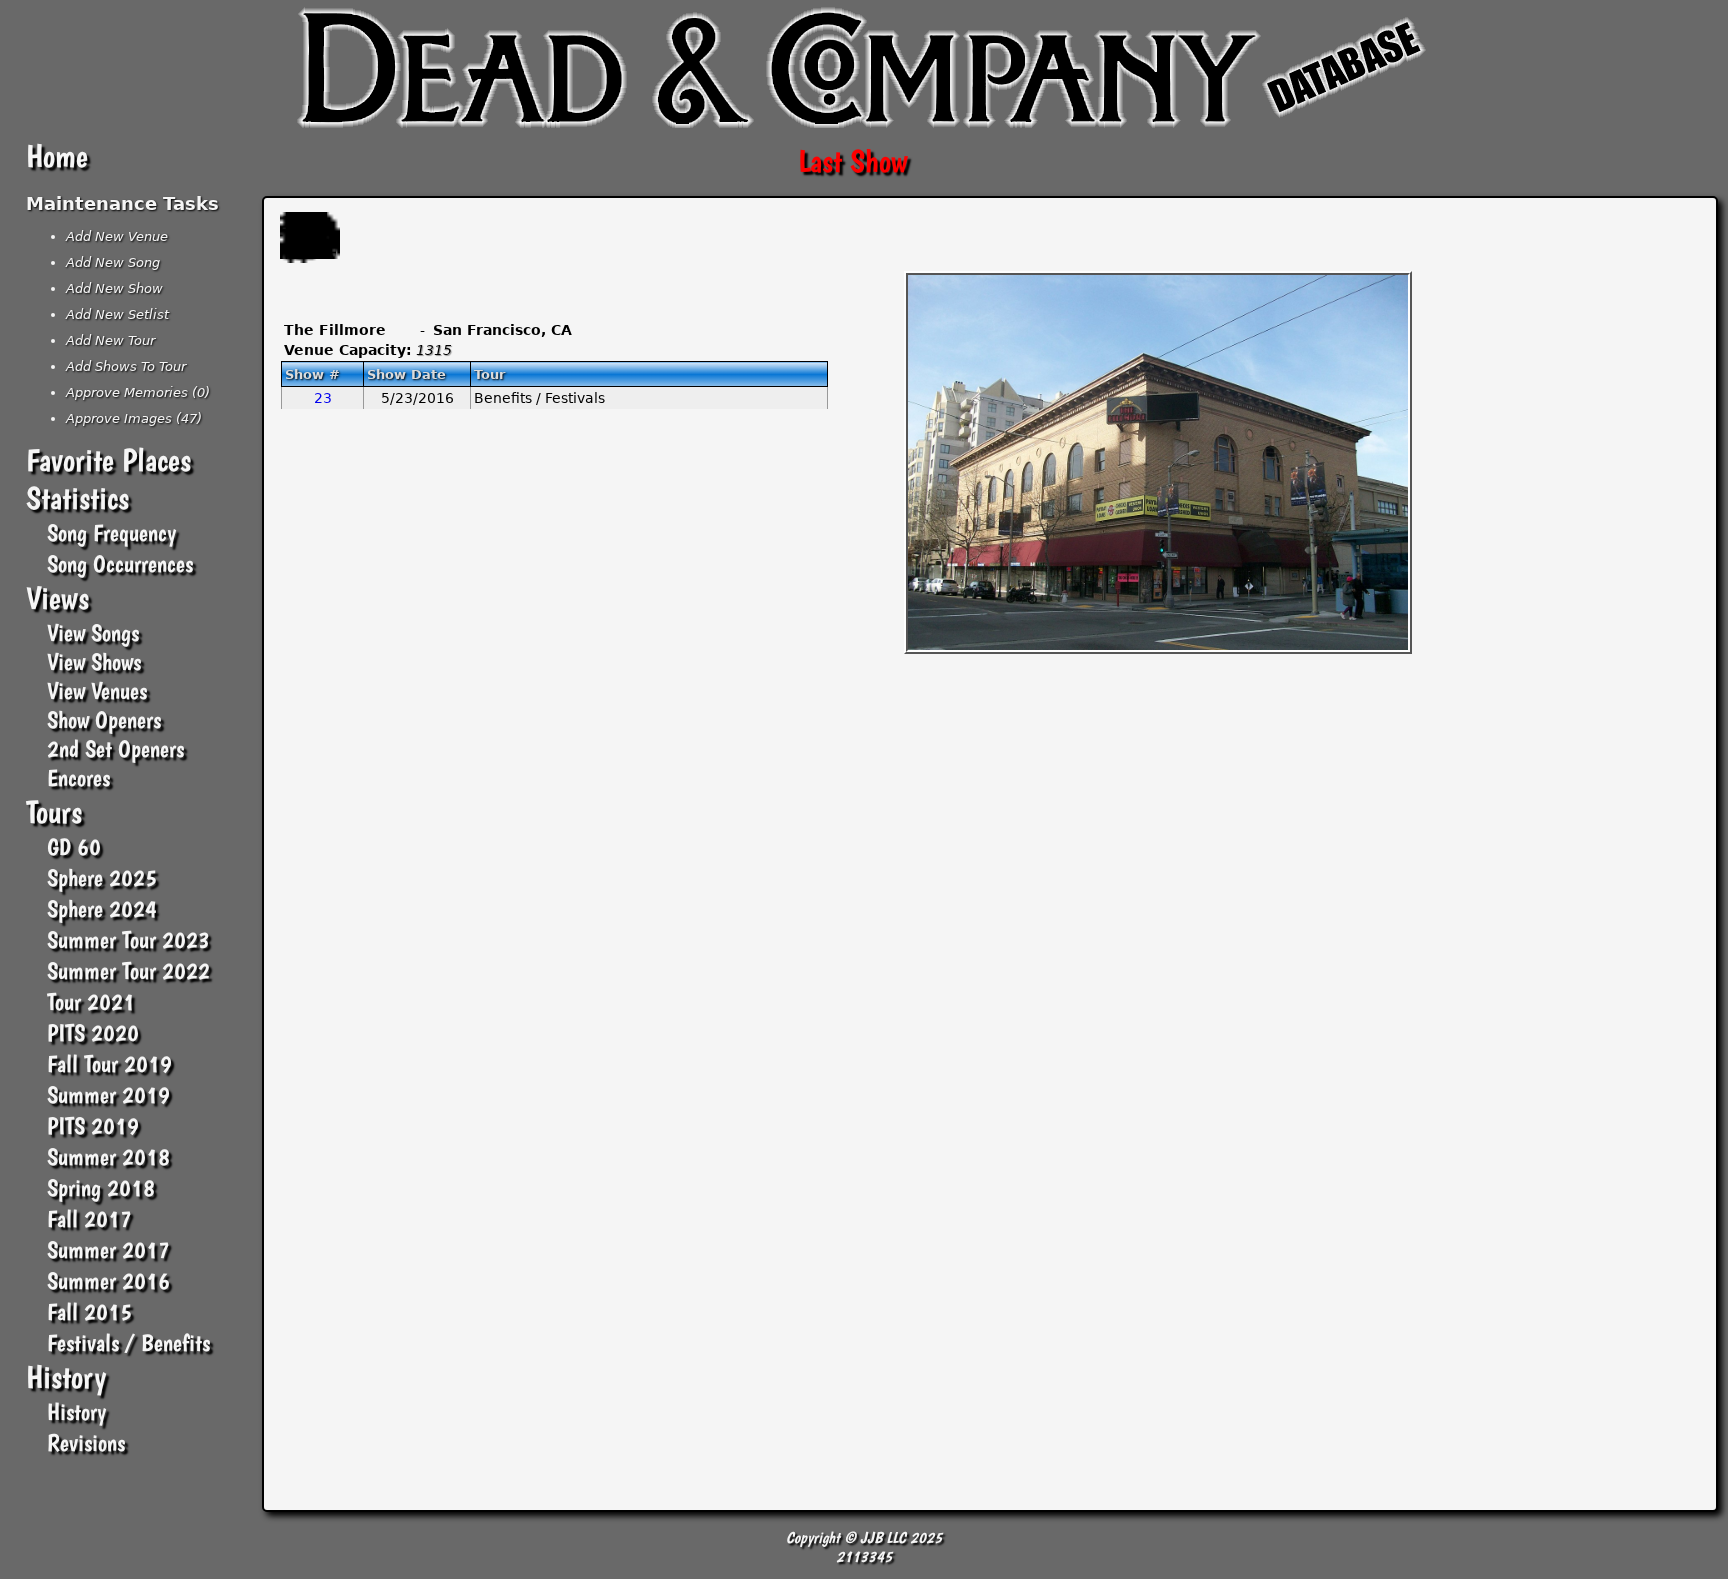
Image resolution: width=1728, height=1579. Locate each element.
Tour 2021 (91, 1001)
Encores (78, 777)
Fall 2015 (89, 1311)
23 (323, 398)
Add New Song (113, 262)
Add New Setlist (117, 314)
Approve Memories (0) (138, 392)
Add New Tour (110, 340)
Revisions (86, 1442)
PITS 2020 (93, 1032)
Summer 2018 (108, 1156)
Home (57, 156)
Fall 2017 (89, 1218)
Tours (54, 812)
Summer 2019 (108, 1094)
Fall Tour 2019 (109, 1063)
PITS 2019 (93, 1125)
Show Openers (104, 719)
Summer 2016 (108, 1280)
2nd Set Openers (115, 748)
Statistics (77, 498)
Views (57, 598)
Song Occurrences (120, 563)
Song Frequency (111, 532)
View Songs (93, 632)
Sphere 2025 (102, 877)
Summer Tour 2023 (128, 939)
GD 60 (74, 846)
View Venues (97, 690)
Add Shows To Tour (126, 366)
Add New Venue (117, 236)
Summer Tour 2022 (128, 970)
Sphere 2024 (102, 908)
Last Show (853, 161)
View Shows (94, 661)
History (66, 1377)
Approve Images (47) (134, 418)
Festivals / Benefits (128, 1342)
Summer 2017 (108, 1249)
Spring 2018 (101, 1187)
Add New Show (114, 288)
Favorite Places (108, 460)
